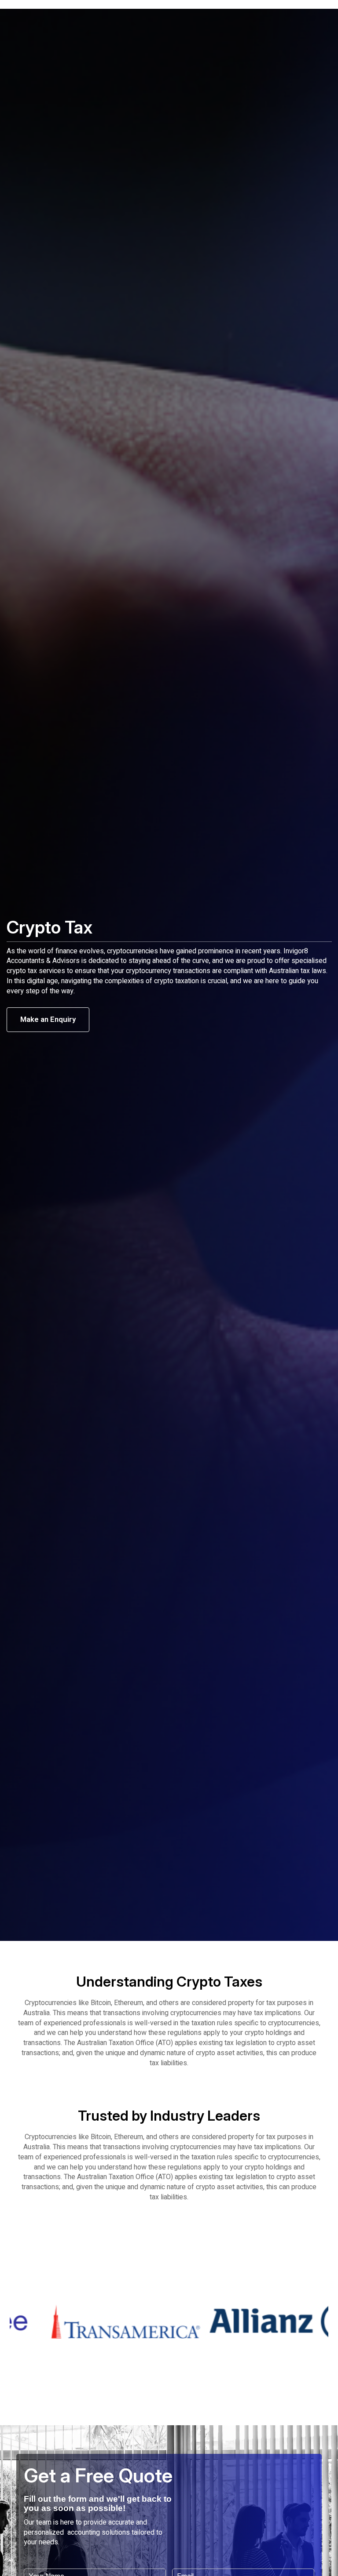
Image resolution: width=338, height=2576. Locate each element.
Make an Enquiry (48, 1019)
